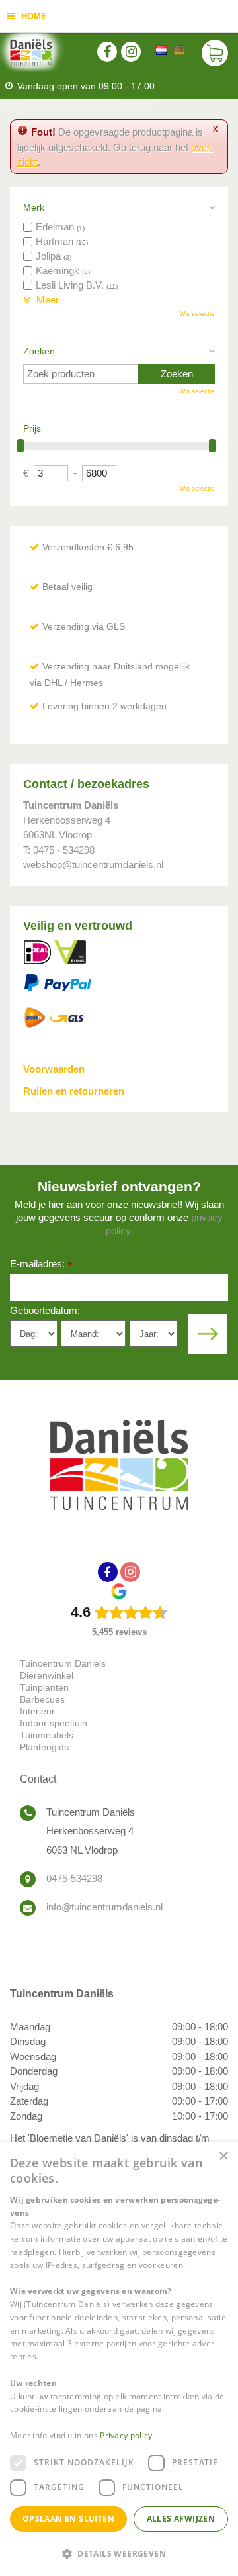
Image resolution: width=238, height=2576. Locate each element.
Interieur (37, 1711)
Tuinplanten (44, 1687)
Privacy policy (126, 2435)
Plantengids (44, 1747)
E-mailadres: (41, 1265)
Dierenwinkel (47, 1675)
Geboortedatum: (45, 1310)
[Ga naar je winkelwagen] (215, 53)
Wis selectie (197, 314)
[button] (119, 2553)
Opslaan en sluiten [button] (68, 2519)
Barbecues (42, 1699)
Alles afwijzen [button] (181, 2519)
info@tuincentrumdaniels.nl (104, 1907)
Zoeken (39, 351)
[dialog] (119, 2359)
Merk (34, 207)
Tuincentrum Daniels (63, 1663)
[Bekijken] (215, 53)
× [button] (223, 2156)
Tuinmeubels (47, 1735)
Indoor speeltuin (54, 1723)
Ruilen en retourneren (74, 1091)
